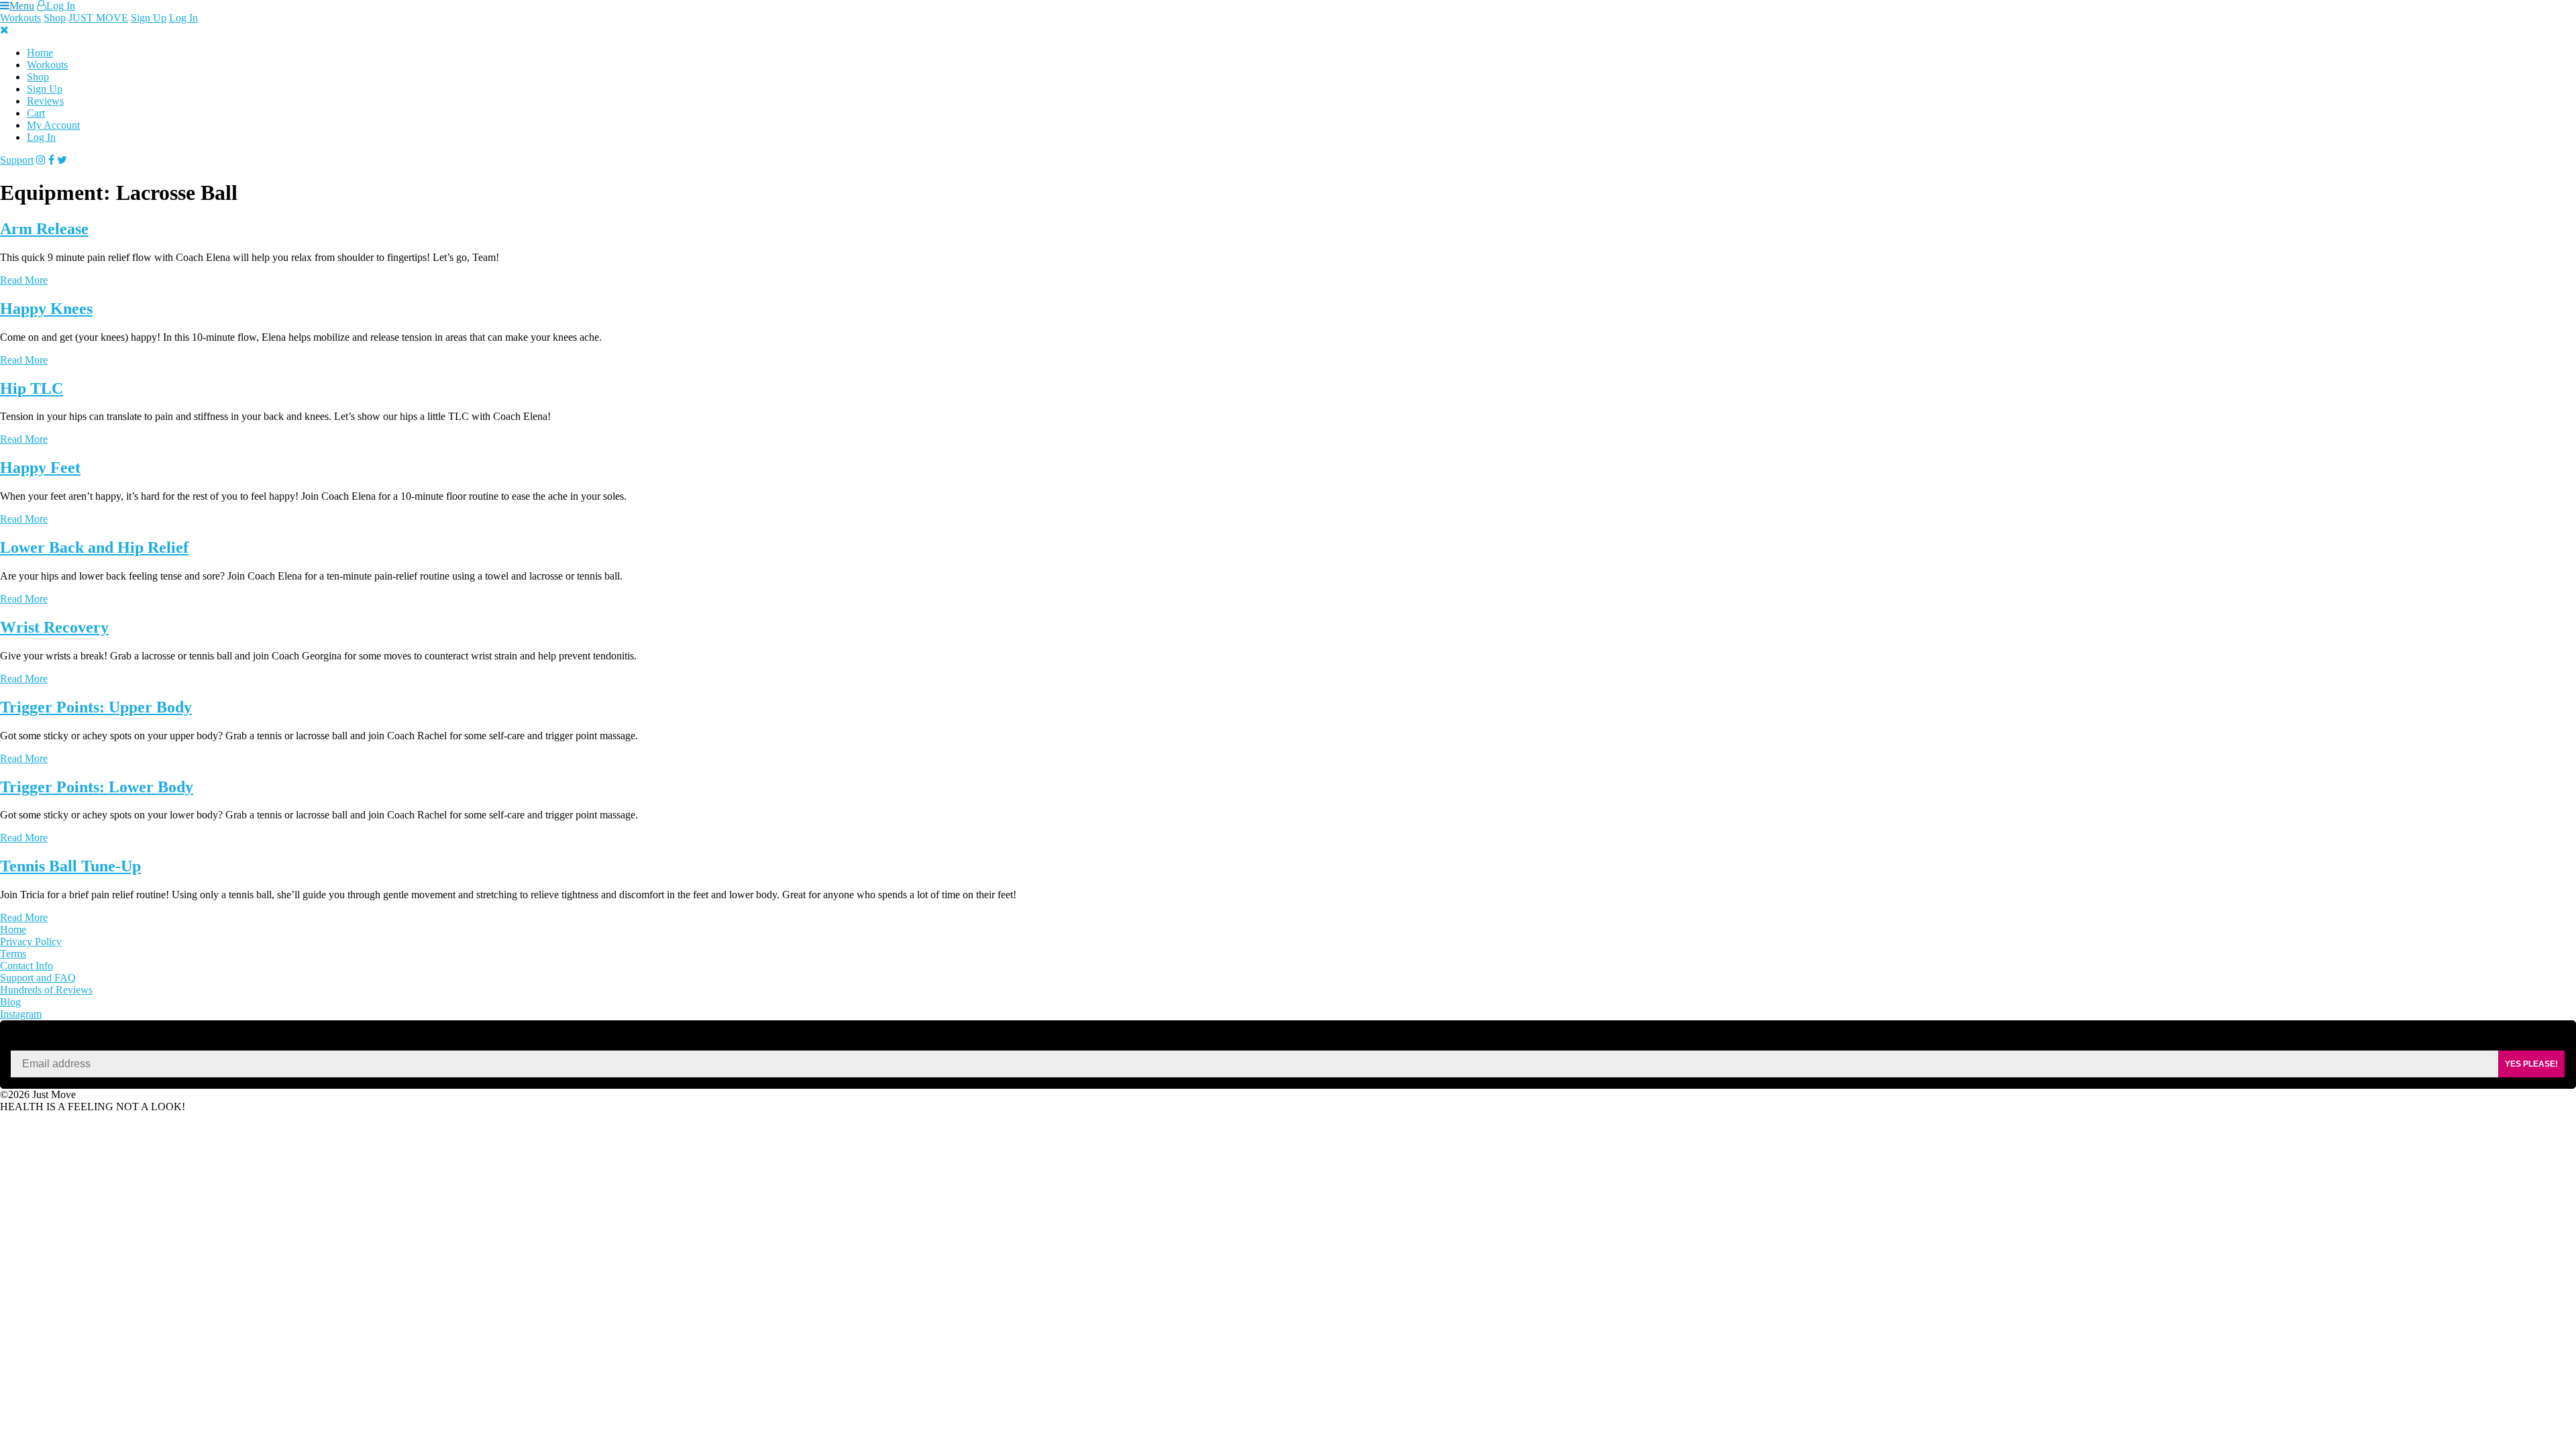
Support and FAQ (38, 978)
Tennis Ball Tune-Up (70, 866)
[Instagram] (41, 160)
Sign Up (149, 18)
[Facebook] (51, 160)
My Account (53, 125)
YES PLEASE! (2531, 1064)
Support (17, 160)
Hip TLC (32, 388)
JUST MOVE (98, 18)
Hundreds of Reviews (46, 990)
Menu (22, 6)
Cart (36, 113)
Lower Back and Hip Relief (94, 547)
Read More (24, 280)
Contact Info (26, 966)
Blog (10, 1002)
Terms (13, 954)
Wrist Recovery (54, 627)
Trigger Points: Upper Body (96, 707)
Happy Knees (46, 309)
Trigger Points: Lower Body (97, 787)
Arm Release (44, 229)
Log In (61, 6)
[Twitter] (62, 160)
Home (40, 53)
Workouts (20, 18)
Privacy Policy (31, 942)
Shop (55, 18)
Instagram (21, 1014)
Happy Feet (40, 468)
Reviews (45, 101)
